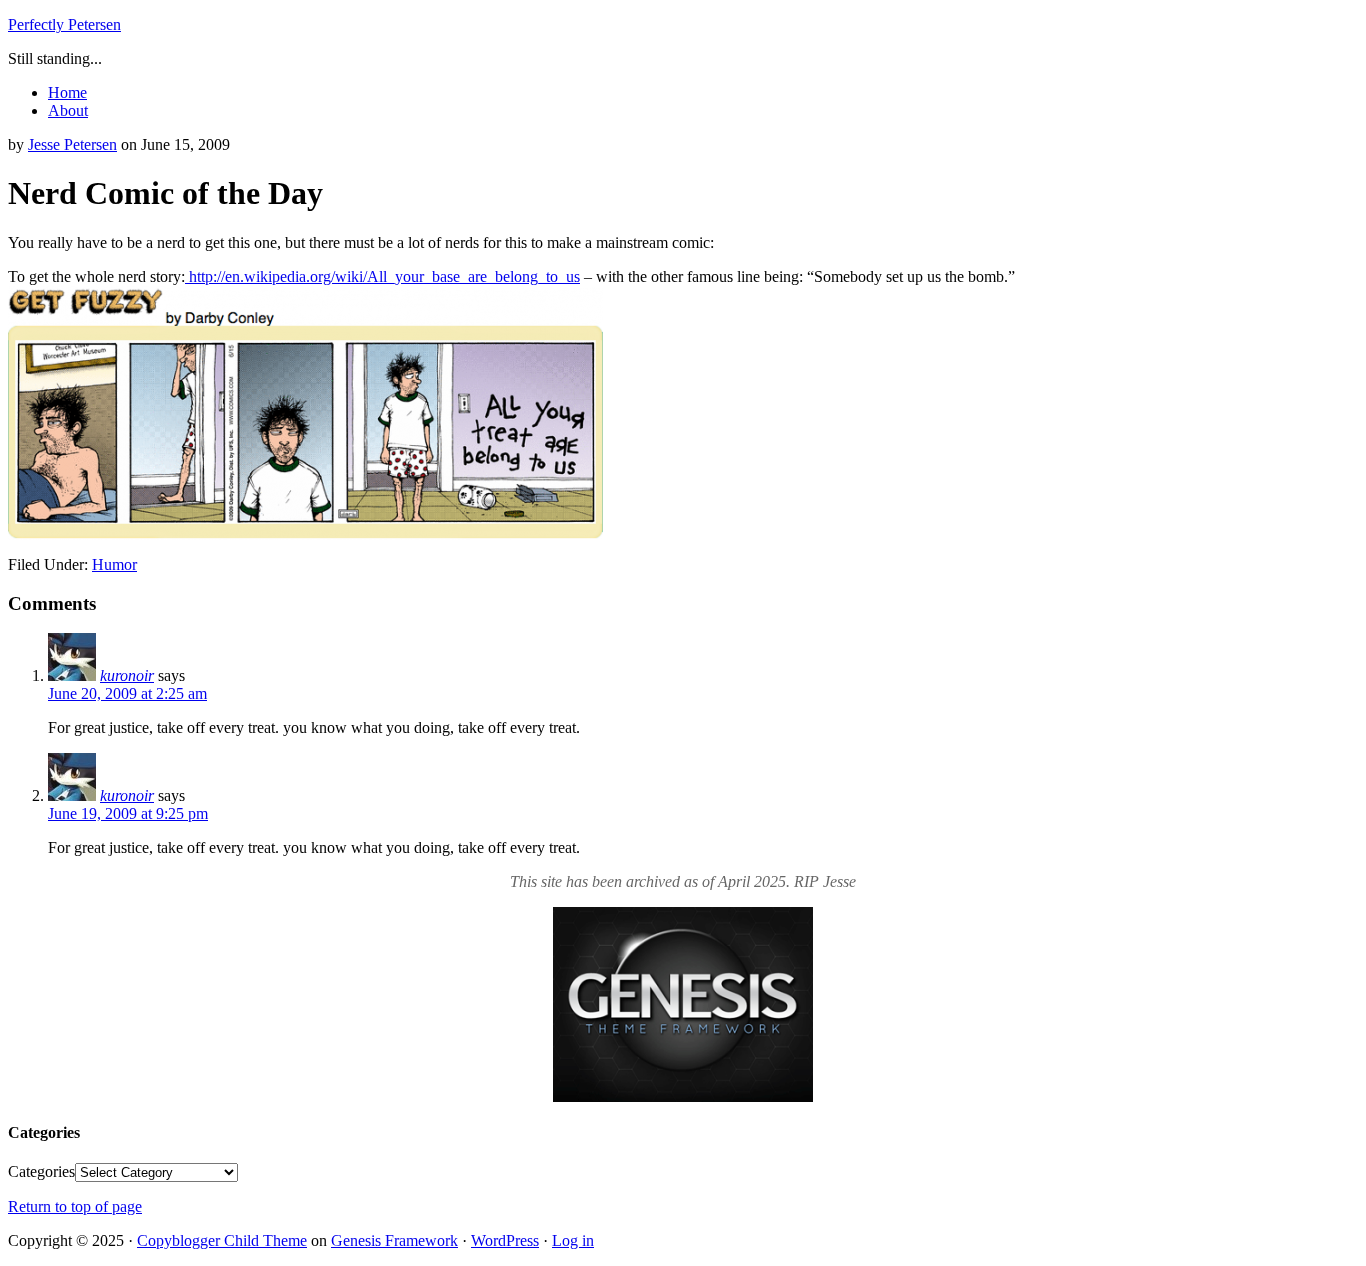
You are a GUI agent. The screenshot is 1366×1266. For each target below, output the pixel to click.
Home (67, 92)
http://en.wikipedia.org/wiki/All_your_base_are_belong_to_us (382, 276)
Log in (573, 1240)
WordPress (505, 1240)
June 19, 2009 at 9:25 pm (128, 813)
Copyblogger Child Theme (222, 1240)
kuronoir (127, 675)
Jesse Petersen (72, 144)
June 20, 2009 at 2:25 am (127, 693)
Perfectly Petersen (64, 24)
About (68, 110)
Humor (114, 564)
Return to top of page (75, 1206)
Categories (41, 1171)
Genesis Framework (394, 1240)
